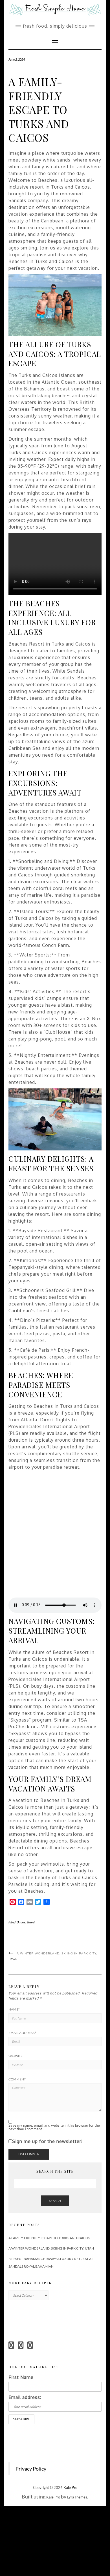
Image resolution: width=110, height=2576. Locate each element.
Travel (31, 1922)
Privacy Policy (31, 2469)
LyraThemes (77, 2497)
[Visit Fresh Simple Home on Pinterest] (21, 2347)
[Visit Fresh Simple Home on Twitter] (30, 2347)
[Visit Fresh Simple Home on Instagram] (11, 2347)
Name (14, 2009)
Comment (17, 2079)
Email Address (22, 2033)
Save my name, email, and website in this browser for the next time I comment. (54, 2127)
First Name (21, 2377)
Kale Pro (70, 2487)
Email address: (25, 2397)
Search (55, 2201)
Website (16, 2056)
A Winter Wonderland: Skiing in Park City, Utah (51, 2248)
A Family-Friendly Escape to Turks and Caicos (49, 2238)
